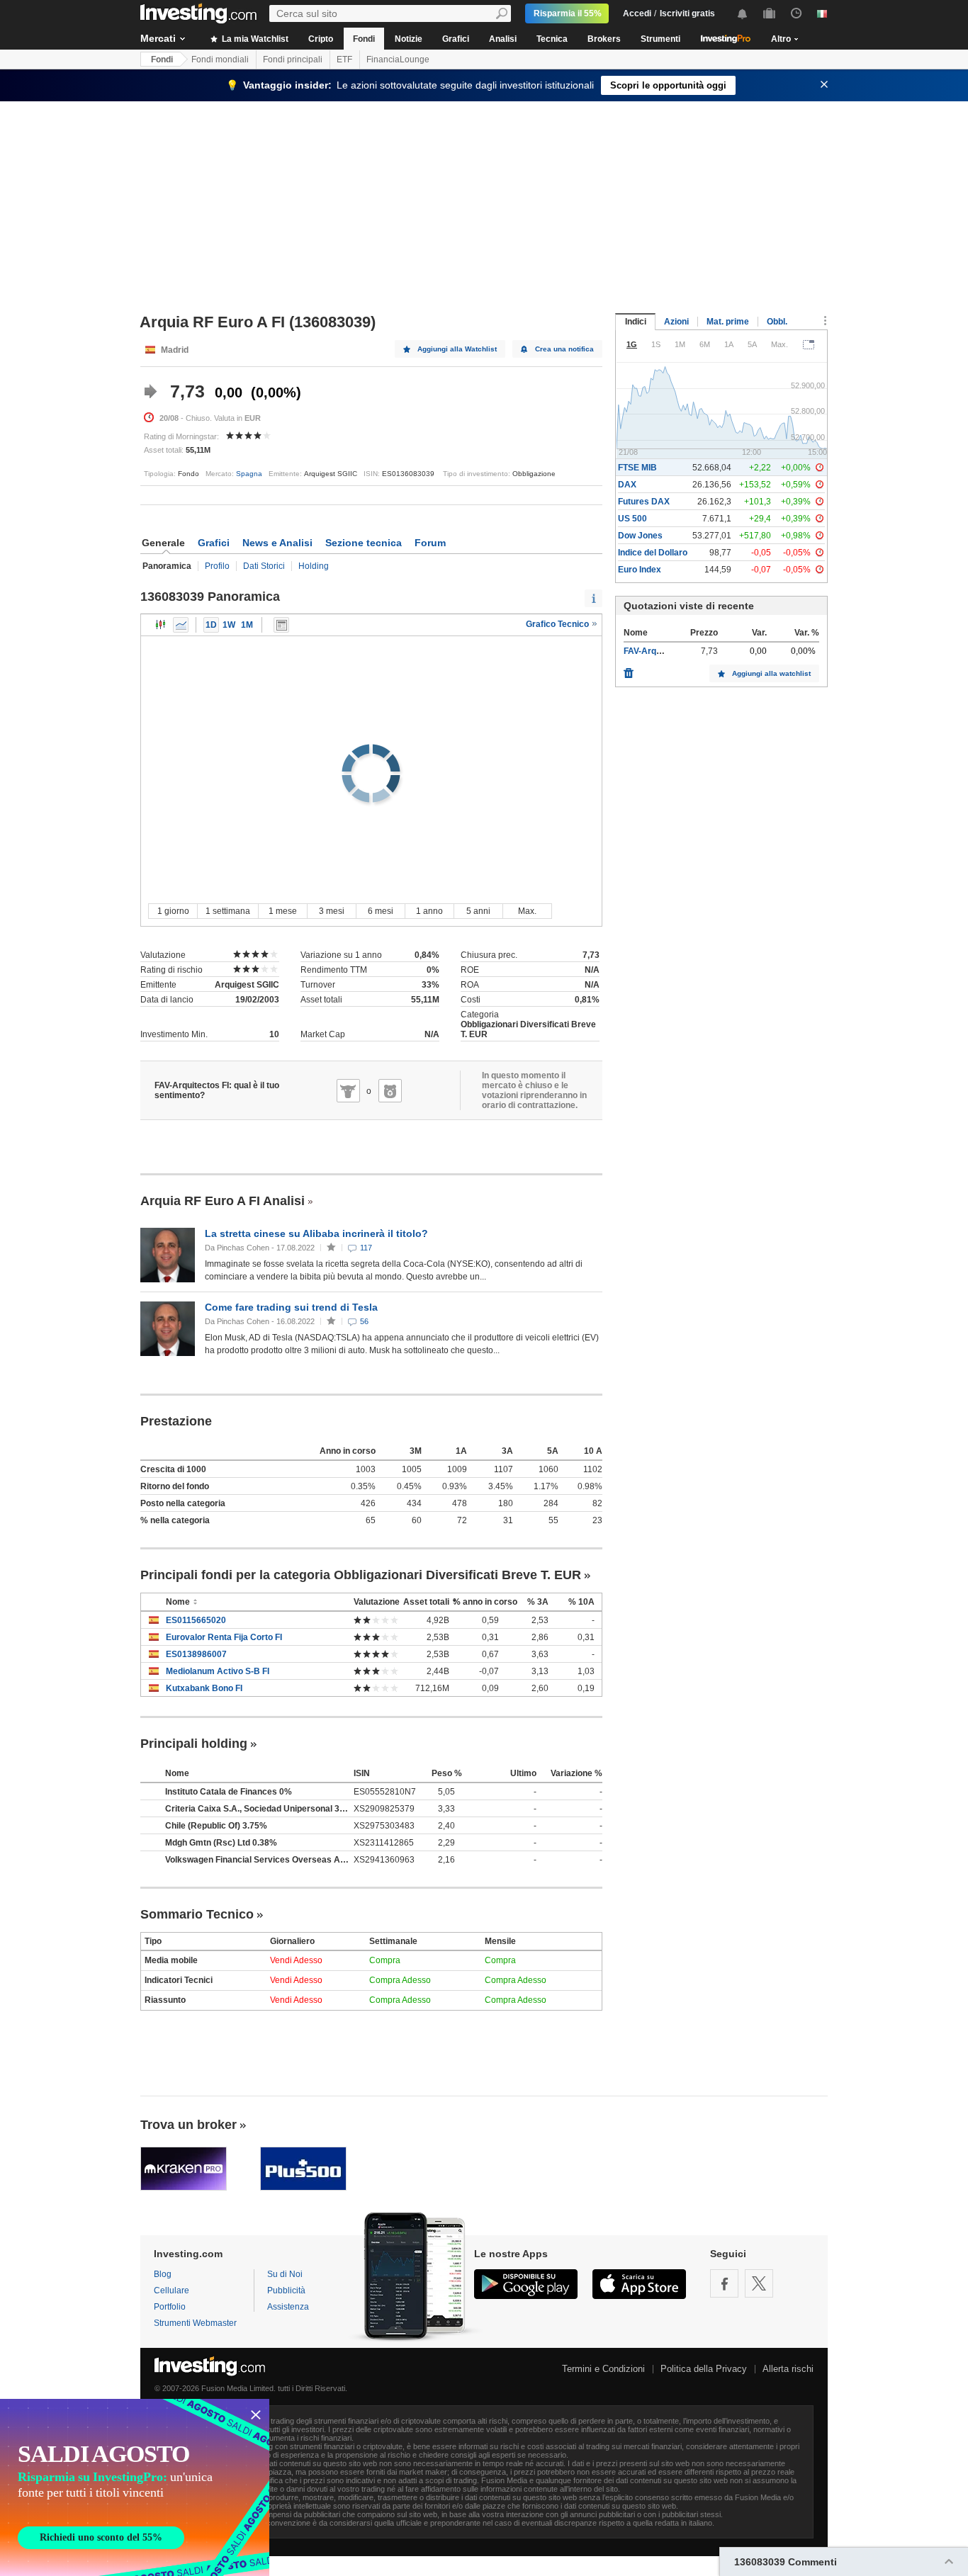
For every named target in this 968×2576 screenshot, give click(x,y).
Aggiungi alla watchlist (771, 673)
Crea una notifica (564, 349)
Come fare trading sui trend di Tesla (291, 1307)
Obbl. (777, 322)
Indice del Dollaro (653, 553)
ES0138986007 (196, 1654)
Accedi (637, 13)
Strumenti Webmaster (195, 2323)
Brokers (604, 39)
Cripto (321, 39)
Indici (636, 322)
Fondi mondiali (220, 60)
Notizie (409, 39)
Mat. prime (728, 322)
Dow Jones (640, 536)
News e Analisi (277, 543)
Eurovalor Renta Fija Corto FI (224, 1637)
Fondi (364, 39)
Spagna (249, 474)
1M (247, 625)
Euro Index (640, 570)
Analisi (503, 39)
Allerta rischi (788, 2369)
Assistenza (288, 2307)
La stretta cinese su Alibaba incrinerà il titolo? (316, 1233)
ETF (344, 60)
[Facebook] (724, 2283)
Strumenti (660, 39)
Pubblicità (286, 2290)
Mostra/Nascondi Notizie (281, 625)
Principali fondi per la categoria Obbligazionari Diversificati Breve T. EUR (361, 1575)
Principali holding (194, 1744)
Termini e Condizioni (603, 2369)
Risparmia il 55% (568, 13)
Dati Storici (264, 566)
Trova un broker (188, 2125)
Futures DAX (644, 502)
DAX (627, 485)
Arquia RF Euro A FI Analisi (223, 1201)
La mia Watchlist (254, 39)
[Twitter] (759, 2283)
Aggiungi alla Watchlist (457, 349)
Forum (430, 543)
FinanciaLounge (398, 60)
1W (229, 625)
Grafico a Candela (161, 625)
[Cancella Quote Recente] (629, 670)
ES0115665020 (196, 1620)
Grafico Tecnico (558, 624)
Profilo (217, 566)
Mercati (158, 38)
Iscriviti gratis (687, 13)
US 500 (632, 519)
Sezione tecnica (364, 543)
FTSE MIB (637, 468)
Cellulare (171, 2290)
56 (364, 1321)
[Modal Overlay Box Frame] (135, 2487)
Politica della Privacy (704, 2369)
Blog (163, 2274)
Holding (314, 566)
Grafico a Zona (181, 625)
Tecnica (552, 39)
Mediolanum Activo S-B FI (218, 1671)
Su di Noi (285, 2274)
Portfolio (170, 2307)
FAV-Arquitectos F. (660, 651)
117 (366, 1248)
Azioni (676, 322)
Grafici (456, 39)
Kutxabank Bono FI (204, 1688)
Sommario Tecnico (197, 1914)
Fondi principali (293, 60)
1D (211, 625)
